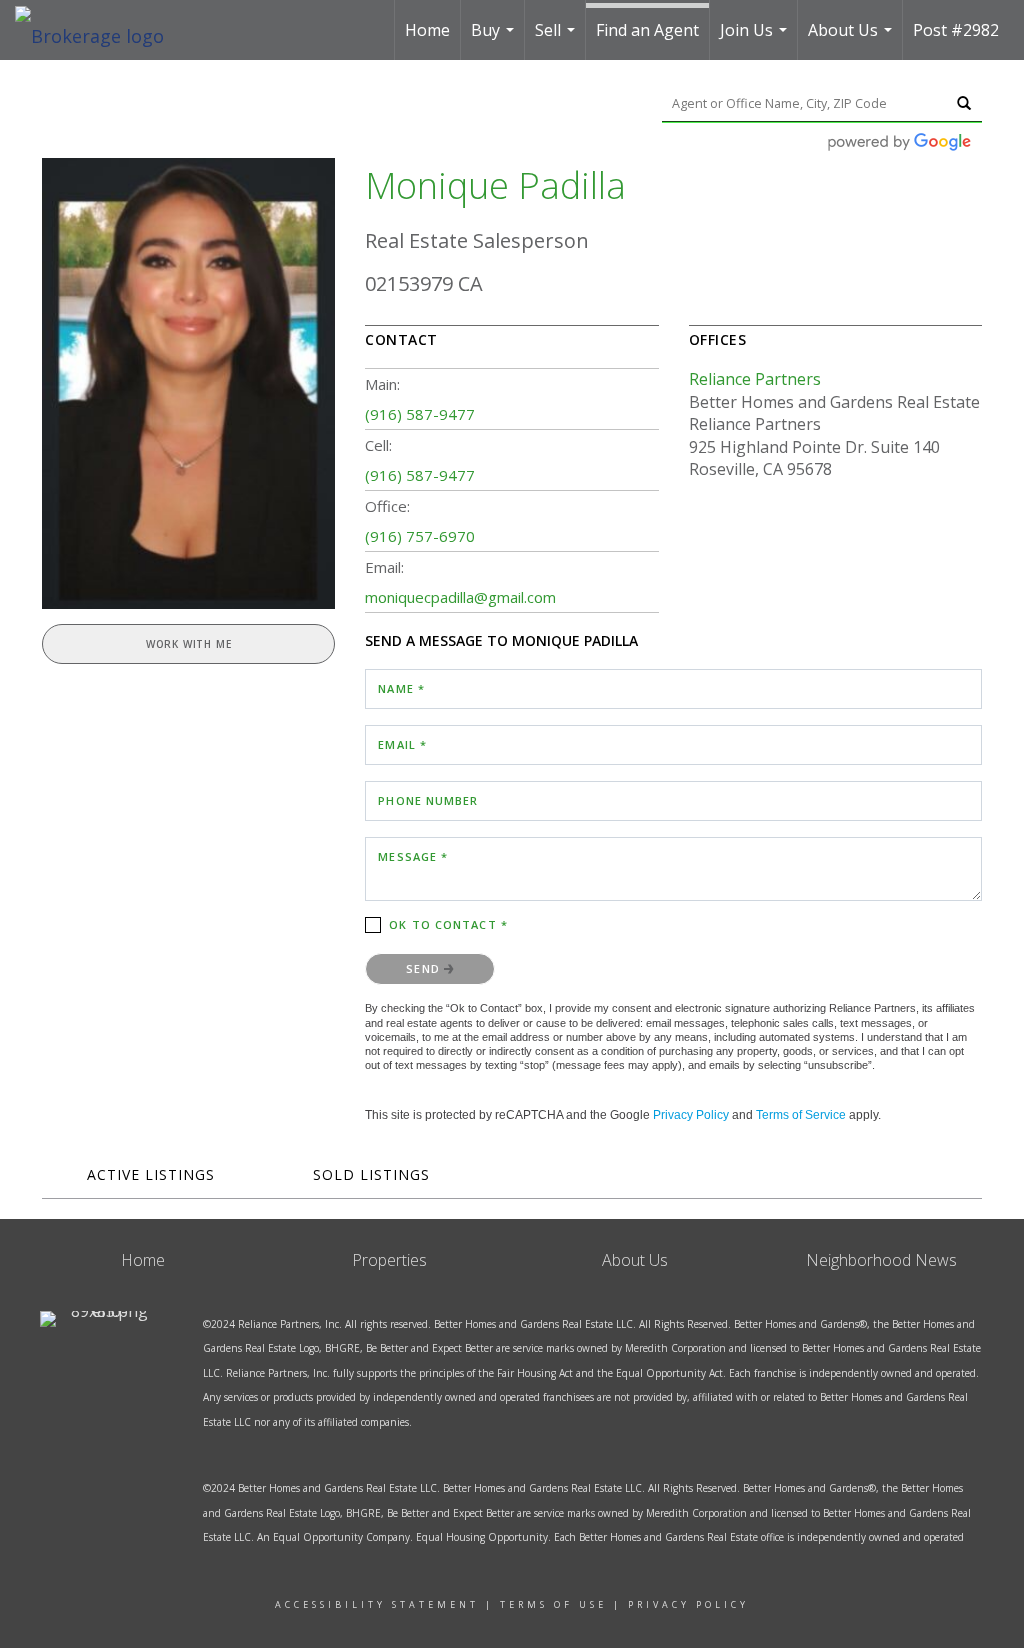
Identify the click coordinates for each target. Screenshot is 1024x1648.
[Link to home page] (99, 30)
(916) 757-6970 (420, 536)
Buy (495, 39)
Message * (413, 856)
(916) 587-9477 (420, 414)
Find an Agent (647, 30)
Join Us (756, 39)
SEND (425, 968)
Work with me (189, 644)
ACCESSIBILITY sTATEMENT (377, 1604)
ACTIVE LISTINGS (151, 1174)
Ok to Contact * (448, 924)
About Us (852, 39)
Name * (401, 688)
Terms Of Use (553, 1604)
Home (427, 30)
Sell (557, 39)
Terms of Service (801, 1115)
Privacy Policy (691, 1115)
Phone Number (428, 800)
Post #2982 (956, 30)
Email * (402, 744)
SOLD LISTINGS (371, 1174)
